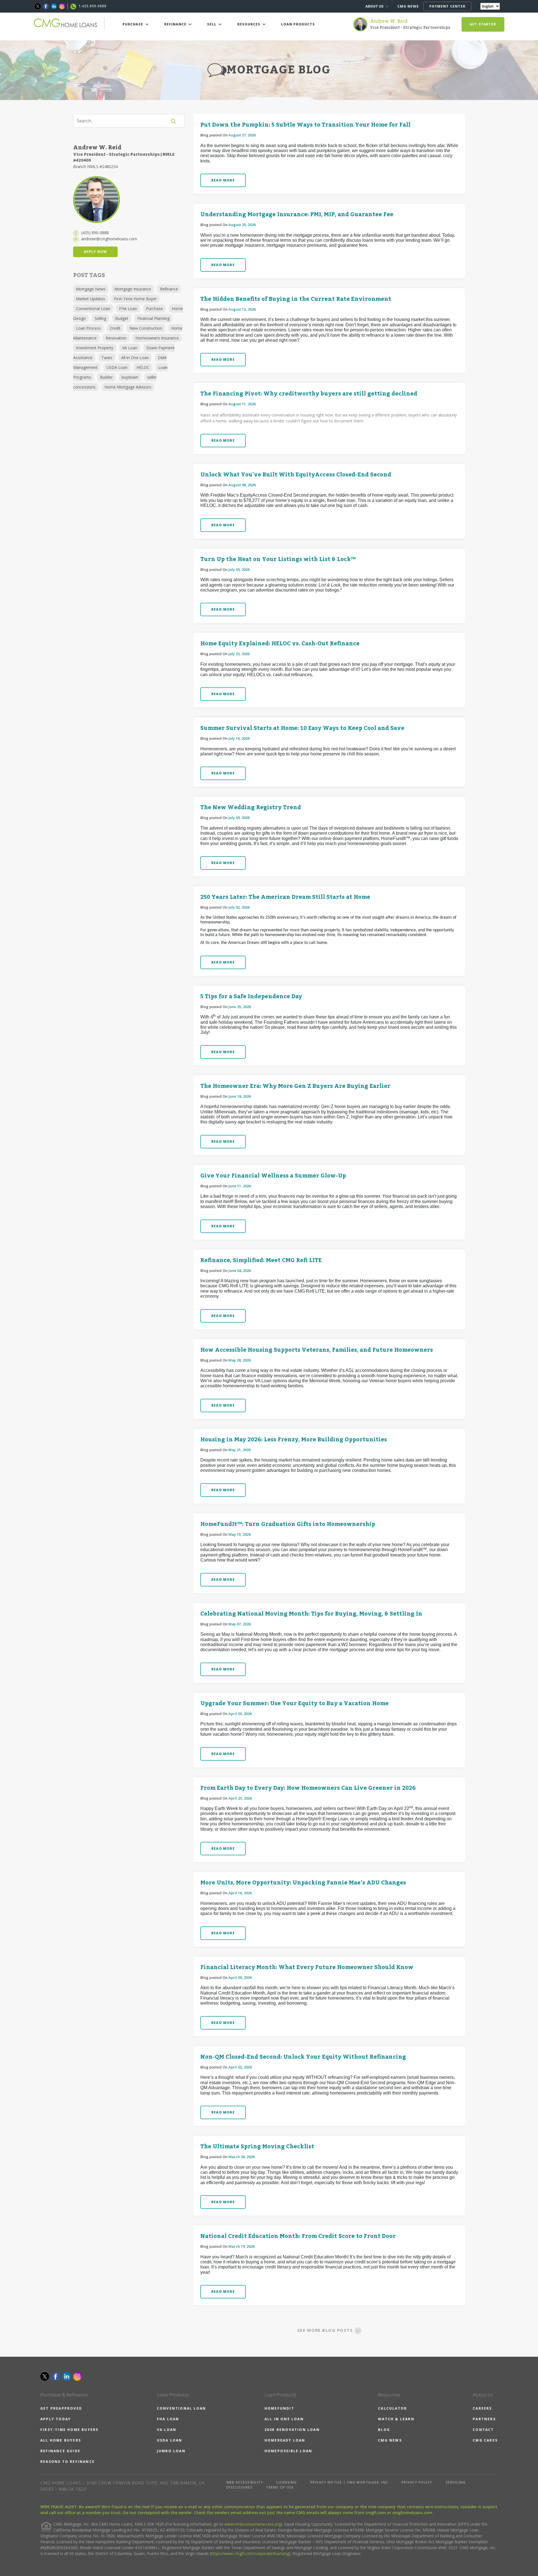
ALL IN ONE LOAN (284, 2419)
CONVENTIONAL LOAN (181, 2408)
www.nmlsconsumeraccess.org (253, 2524)
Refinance (169, 289)
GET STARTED (483, 24)
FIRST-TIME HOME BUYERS (69, 2430)
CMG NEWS (408, 6)
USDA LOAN (170, 2440)
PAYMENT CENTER (447, 6)
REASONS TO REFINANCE (68, 2462)
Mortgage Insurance (133, 289)
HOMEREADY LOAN (285, 2440)
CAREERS (482, 2408)
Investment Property (95, 348)
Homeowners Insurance (157, 338)
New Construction (146, 328)
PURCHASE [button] (133, 24)
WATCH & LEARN (396, 2419)
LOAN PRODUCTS (298, 24)
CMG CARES (485, 2440)
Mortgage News (91, 289)
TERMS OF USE (280, 2487)
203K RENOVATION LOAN (292, 2430)
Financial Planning (153, 318)
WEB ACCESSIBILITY (245, 2482)
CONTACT (483, 2430)
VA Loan (130, 348)
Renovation (116, 338)
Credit (115, 328)
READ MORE (223, 180)
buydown (130, 377)
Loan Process (88, 328)
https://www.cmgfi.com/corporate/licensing (250, 2553)
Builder (106, 377)
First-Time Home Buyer (135, 299)
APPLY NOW (95, 252)
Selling (100, 318)
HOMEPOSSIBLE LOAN (288, 2451)
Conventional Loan (93, 309)
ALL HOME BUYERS (61, 2440)
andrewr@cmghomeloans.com (109, 239)
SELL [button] (212, 24)
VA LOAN (167, 2430)
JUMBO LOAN (171, 2451)
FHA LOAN (168, 2419)
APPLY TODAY (56, 2419)
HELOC (143, 367)
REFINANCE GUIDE (60, 2451)
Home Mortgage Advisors (128, 387)
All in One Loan (135, 358)
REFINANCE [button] (176, 24)
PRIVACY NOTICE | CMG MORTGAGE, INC (349, 2482)
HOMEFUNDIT (279, 2408)
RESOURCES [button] (249, 24)
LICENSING (287, 2482)
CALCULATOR (392, 2408)
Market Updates (91, 299)
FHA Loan (128, 309)
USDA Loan (117, 367)
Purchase (154, 309)
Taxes (107, 358)
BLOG (384, 2430)
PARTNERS (484, 2419)
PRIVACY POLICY (417, 2482)
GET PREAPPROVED (61, 2408)
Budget (122, 318)
